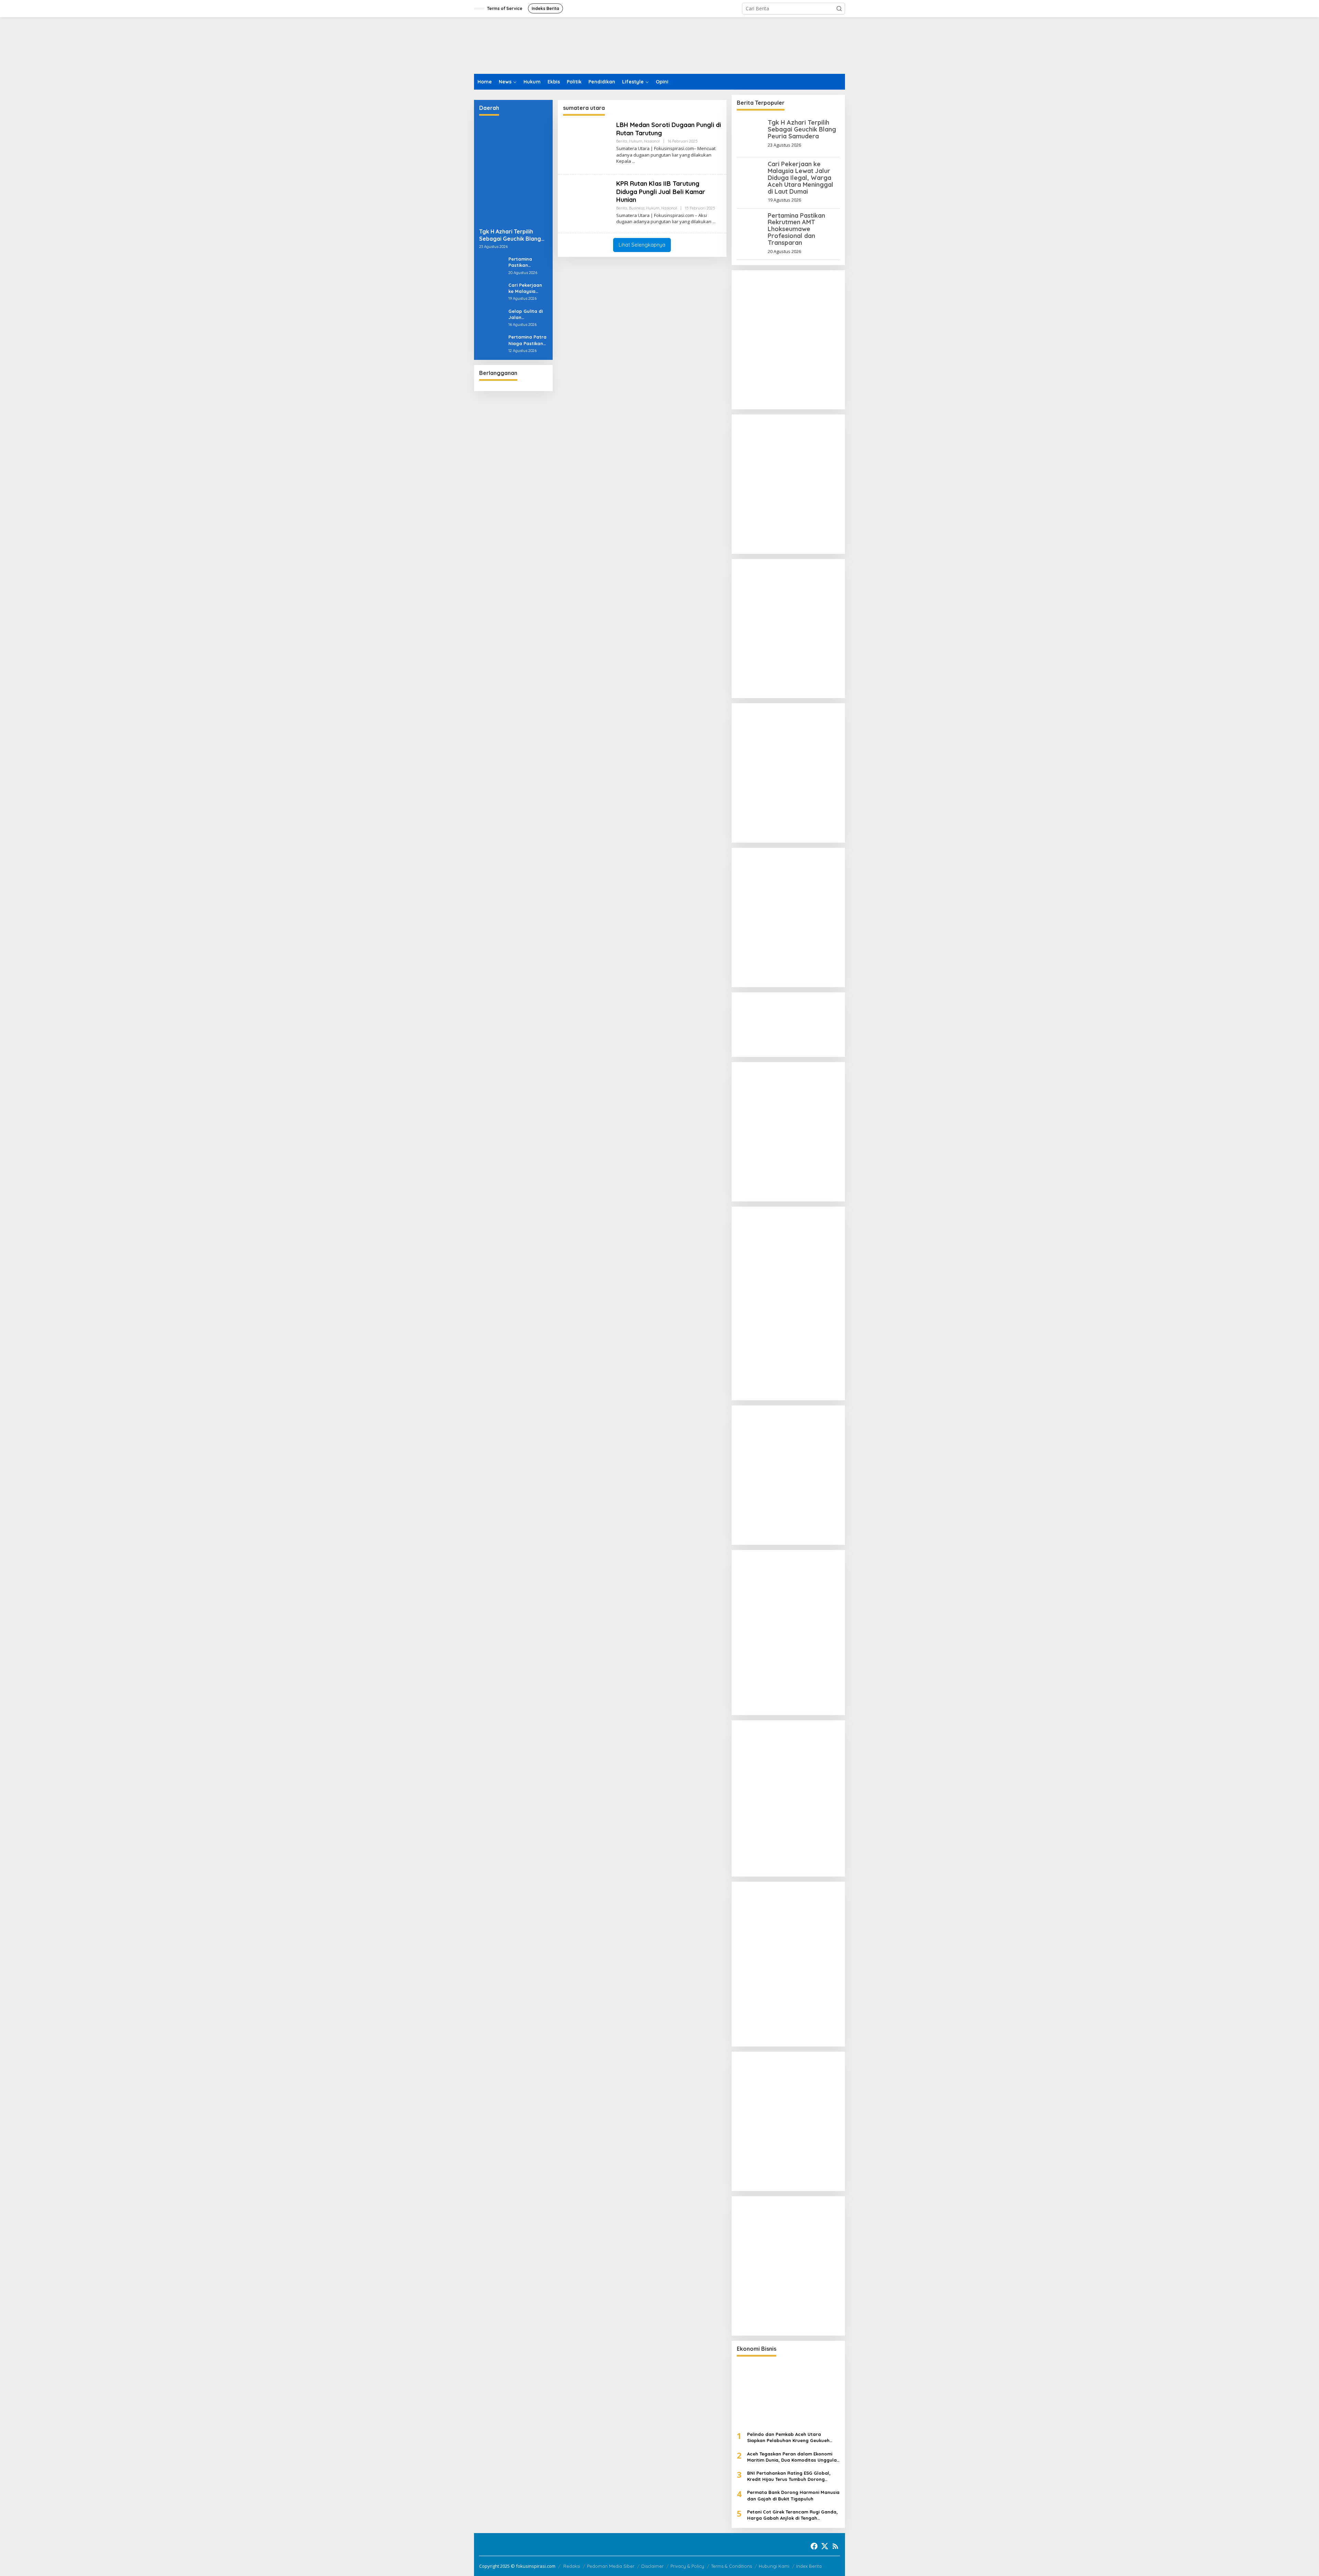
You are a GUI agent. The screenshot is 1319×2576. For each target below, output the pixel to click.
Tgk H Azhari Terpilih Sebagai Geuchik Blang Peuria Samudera (510, 235)
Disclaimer (652, 2566)
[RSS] (835, 2546)
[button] (839, 9)
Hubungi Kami (774, 2566)
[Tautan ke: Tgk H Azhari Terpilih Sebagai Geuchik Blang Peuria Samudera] (513, 172)
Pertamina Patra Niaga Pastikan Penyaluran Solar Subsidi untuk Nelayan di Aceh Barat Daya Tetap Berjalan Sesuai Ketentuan (528, 340)
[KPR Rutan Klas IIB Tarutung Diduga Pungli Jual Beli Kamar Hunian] (714, 222)
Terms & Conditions (731, 2566)
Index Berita (809, 2566)
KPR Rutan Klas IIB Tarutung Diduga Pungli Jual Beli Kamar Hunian (661, 192)
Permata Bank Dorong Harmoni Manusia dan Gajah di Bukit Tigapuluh (793, 2495)
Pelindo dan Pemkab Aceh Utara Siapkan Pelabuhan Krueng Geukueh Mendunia (788, 2437)
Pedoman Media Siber (611, 2566)
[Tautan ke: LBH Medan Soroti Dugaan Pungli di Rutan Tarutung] (587, 144)
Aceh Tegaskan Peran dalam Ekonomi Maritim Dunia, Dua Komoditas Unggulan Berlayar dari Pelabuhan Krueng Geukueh (793, 2457)
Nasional (652, 141)
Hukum (636, 141)
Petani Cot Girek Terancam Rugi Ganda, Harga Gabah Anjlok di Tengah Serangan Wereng (792, 2515)
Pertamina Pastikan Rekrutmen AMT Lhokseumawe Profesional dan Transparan (527, 262)
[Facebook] (814, 2546)
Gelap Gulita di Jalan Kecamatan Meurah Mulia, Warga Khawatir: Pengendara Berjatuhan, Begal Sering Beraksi (527, 314)
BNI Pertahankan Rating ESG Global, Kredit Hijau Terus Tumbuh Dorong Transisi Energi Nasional (789, 2476)
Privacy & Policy (687, 2566)
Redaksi (572, 2566)
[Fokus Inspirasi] (508, 45)
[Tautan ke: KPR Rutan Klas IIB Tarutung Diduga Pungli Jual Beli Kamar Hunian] (587, 203)
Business (637, 208)
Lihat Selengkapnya (642, 245)
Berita (622, 141)
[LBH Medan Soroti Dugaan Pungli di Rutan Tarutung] (634, 161)
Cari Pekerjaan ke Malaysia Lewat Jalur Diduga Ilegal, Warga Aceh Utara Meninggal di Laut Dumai (528, 288)
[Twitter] (825, 2546)
